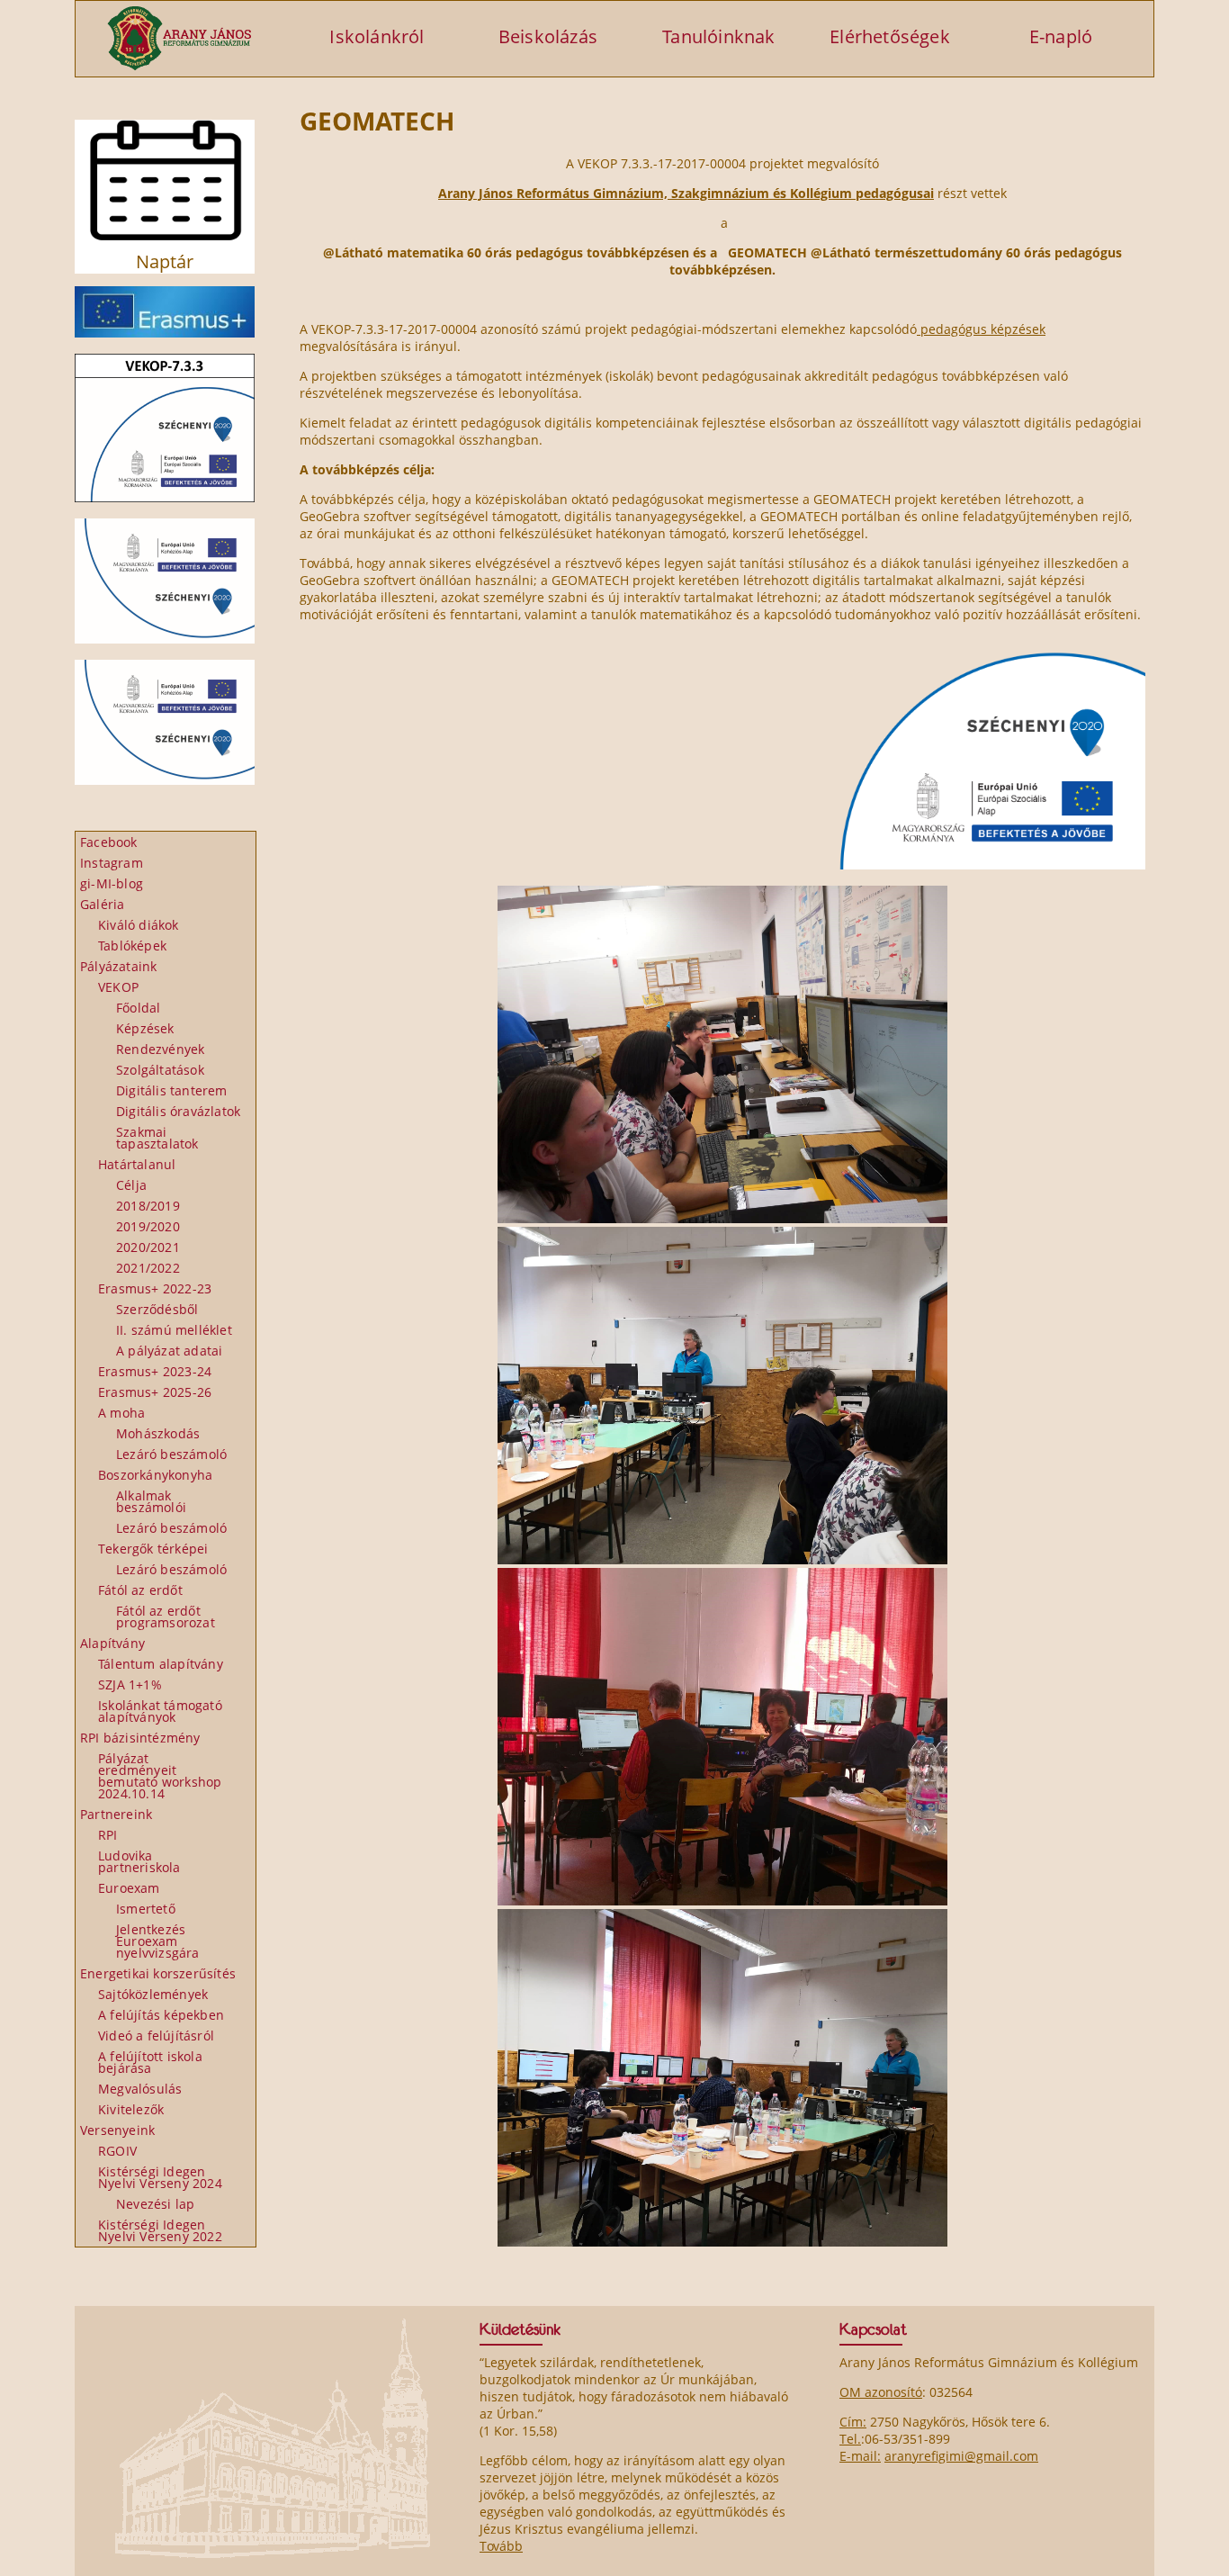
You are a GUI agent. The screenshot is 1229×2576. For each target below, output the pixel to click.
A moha (121, 1413)
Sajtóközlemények (153, 1994)
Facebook (109, 842)
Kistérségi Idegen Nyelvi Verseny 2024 (160, 2177)
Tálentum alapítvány (161, 1664)
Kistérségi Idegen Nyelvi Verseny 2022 (160, 2230)
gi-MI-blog (112, 883)
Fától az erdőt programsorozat (166, 1617)
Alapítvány (112, 1643)
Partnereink (116, 1814)
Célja (131, 1185)
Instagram (112, 863)
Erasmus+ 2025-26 (155, 1392)
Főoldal (138, 1008)
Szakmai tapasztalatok (157, 1138)
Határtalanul (137, 1164)
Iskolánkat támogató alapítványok (160, 1711)
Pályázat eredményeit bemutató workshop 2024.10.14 (160, 1776)
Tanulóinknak (718, 36)
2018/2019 (148, 1206)
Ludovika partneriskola (139, 1861)
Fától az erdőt (140, 1590)
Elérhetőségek (890, 36)
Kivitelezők (131, 2109)
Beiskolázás (548, 36)
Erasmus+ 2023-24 (155, 1371)
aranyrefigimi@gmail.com (961, 2456)
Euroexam (129, 1888)
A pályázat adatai (169, 1351)
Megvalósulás (140, 2089)
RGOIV (117, 2151)
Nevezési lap (155, 2204)
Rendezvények (160, 1049)
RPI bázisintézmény (140, 1738)
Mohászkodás (158, 1433)
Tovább (501, 2546)
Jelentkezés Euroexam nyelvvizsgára (158, 1941)
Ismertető (146, 1909)
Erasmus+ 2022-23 (155, 1288)
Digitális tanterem (172, 1090)
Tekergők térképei (153, 1549)
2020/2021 (148, 1247)
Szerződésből (157, 1309)
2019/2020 (148, 1226)
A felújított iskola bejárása (150, 2062)
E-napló (1061, 36)
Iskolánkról (377, 36)
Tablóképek (132, 946)
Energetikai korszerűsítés (158, 1973)
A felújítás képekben (161, 2015)
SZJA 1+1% (130, 1684)
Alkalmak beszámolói (151, 1501)
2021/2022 (148, 1268)
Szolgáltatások (160, 1070)
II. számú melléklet (174, 1330)
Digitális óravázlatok (178, 1111)
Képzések (145, 1028)
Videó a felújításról (156, 2036)
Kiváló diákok (139, 925)
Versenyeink (117, 2130)
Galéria (102, 904)
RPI (108, 1835)
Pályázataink (118, 966)
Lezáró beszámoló (171, 1454)
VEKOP (118, 987)
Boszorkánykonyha (155, 1475)
